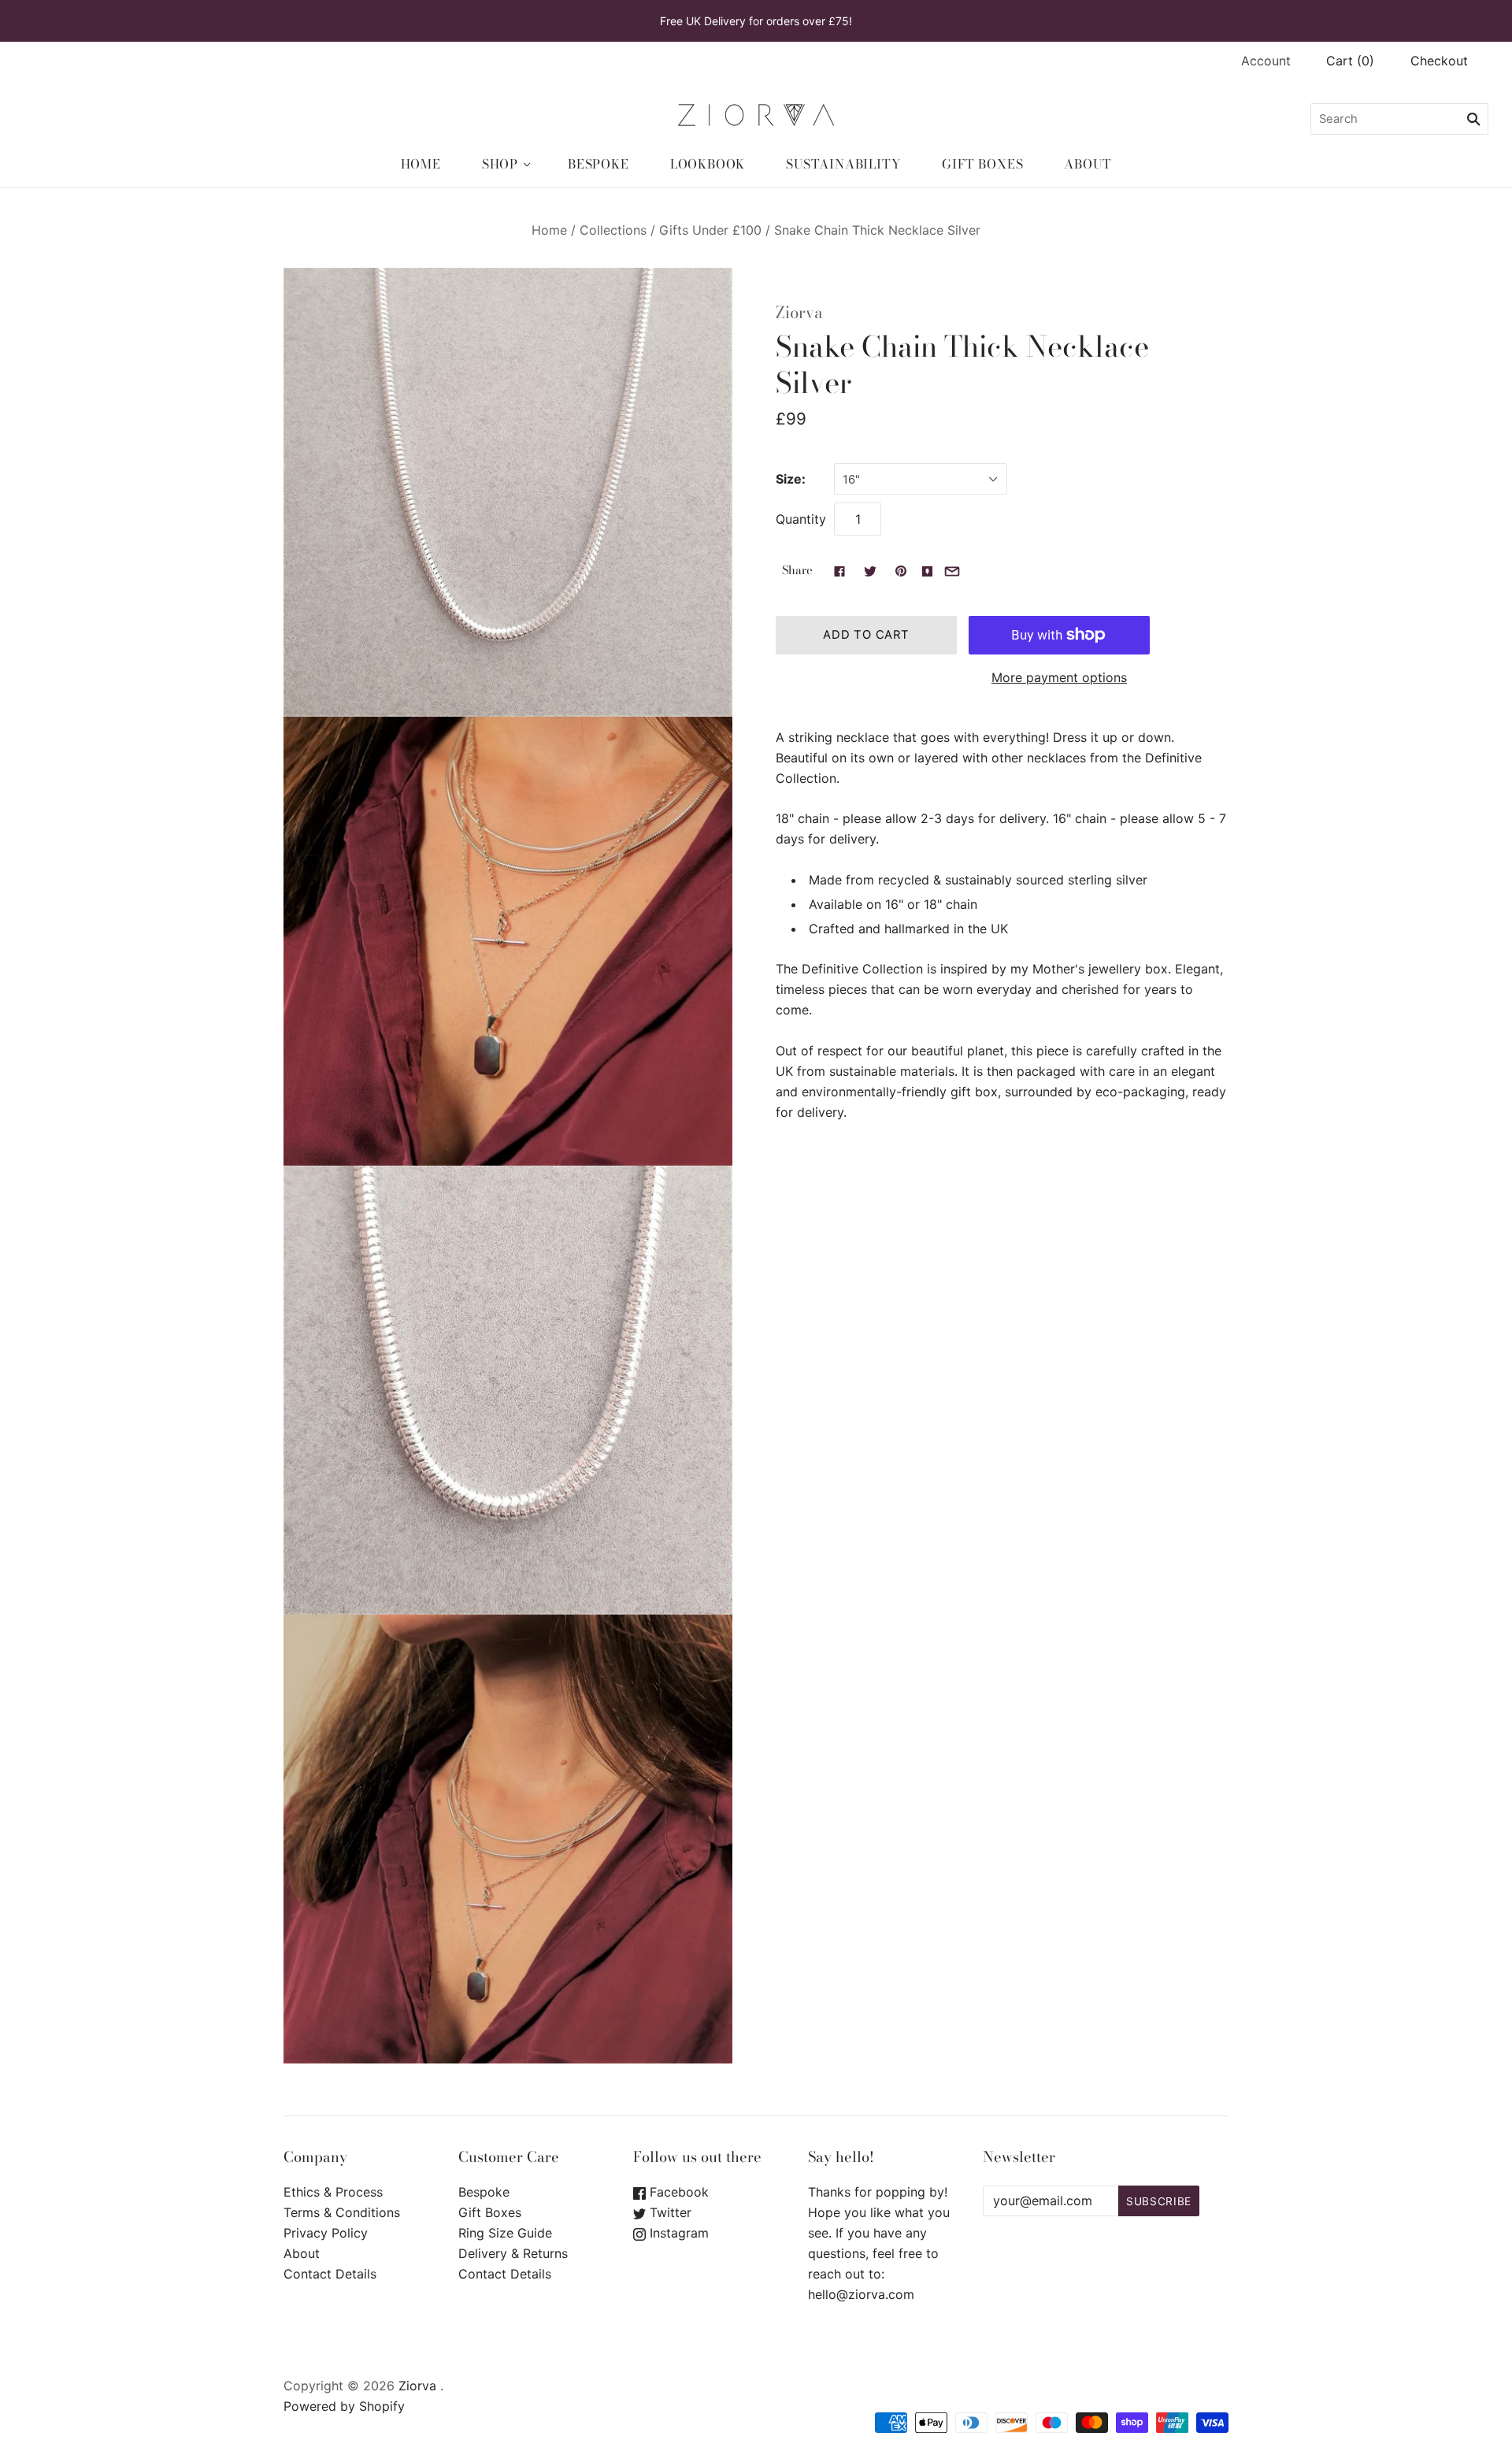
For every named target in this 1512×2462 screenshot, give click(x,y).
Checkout (1439, 61)
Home (421, 164)
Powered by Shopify (344, 2406)
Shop (500, 164)
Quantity (801, 519)
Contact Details (330, 2274)
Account (1266, 61)
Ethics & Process (333, 2192)
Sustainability (843, 164)
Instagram (677, 2233)
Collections (613, 230)
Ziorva (799, 312)
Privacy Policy (326, 2233)
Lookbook (708, 164)
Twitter (669, 2212)
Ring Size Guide (505, 2233)
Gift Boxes (982, 164)
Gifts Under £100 (710, 230)
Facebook (677, 2192)
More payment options (1059, 677)
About (1088, 164)
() (1350, 61)
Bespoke (598, 164)
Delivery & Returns (513, 2253)
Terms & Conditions (342, 2212)
